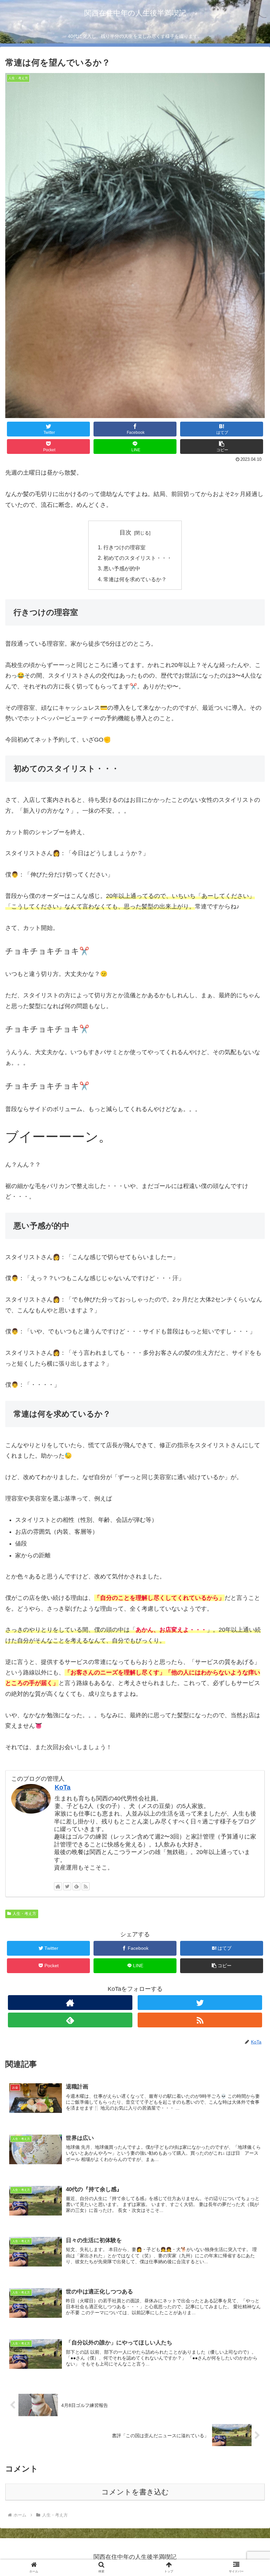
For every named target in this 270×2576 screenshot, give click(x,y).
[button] (250, 1337)
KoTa (63, 1787)
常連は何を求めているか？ (135, 579)
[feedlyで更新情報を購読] (76, 1886)
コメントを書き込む (135, 2492)
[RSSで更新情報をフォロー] (86, 1886)
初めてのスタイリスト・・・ (138, 558)
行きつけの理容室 (124, 547)
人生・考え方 (24, 1914)
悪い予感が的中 (122, 568)
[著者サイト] (58, 1886)
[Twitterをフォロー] (67, 1886)
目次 (125, 533)
